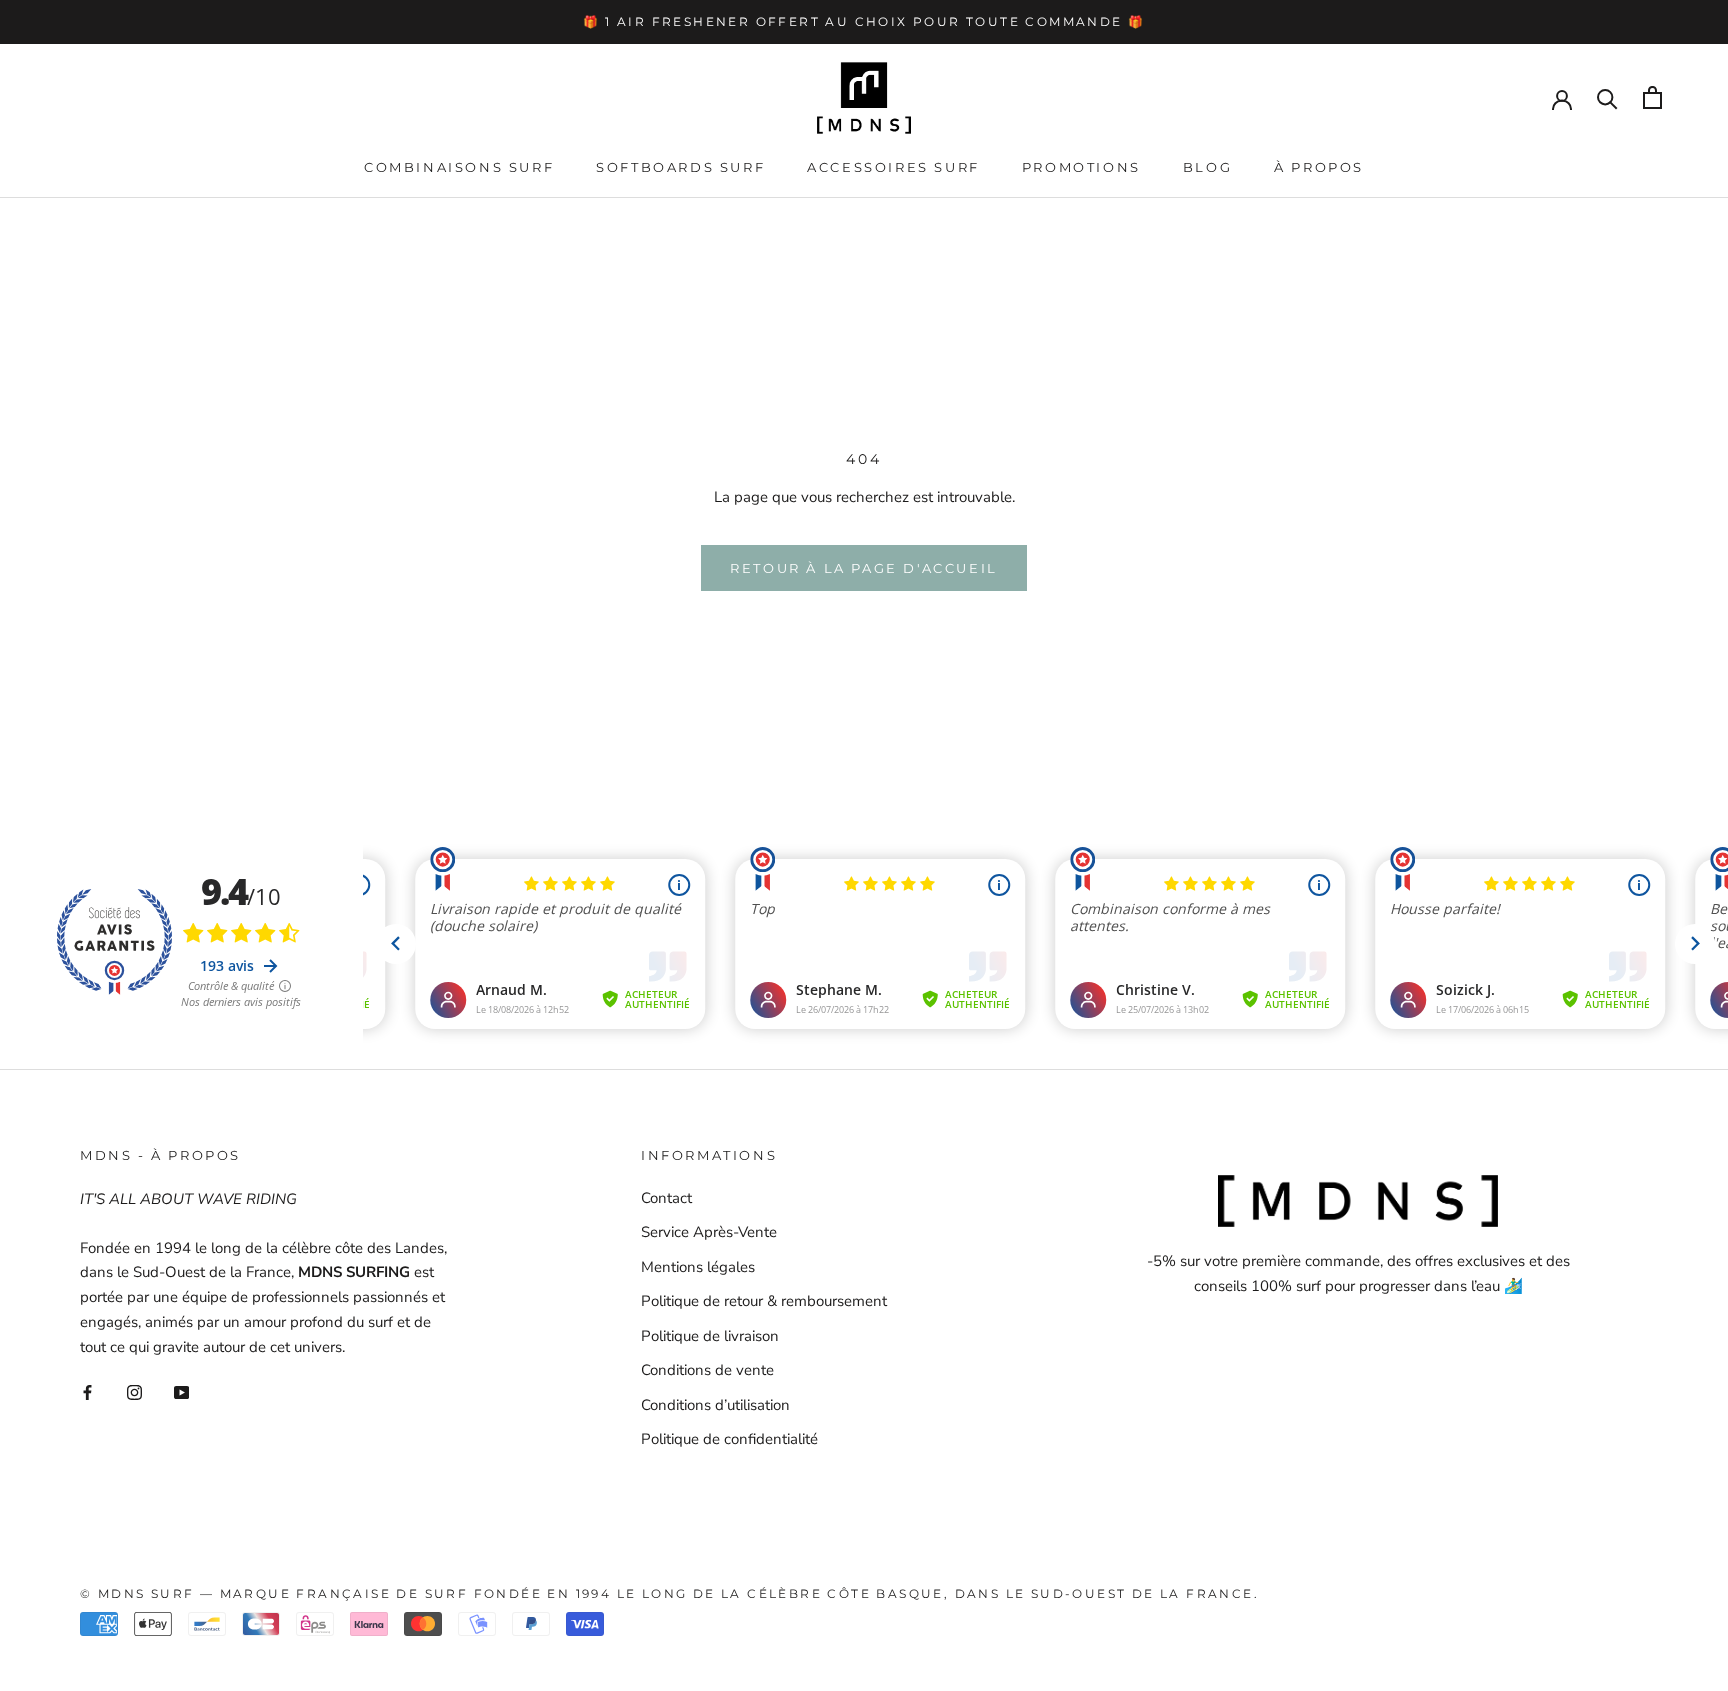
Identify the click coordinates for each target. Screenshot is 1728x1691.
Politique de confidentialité (729, 1439)
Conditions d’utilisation (715, 1405)
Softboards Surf (680, 167)
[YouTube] (181, 1391)
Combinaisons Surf (459, 167)
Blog (1207, 167)
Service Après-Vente (709, 1232)
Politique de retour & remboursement (764, 1301)
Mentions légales (698, 1267)
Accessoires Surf (893, 167)
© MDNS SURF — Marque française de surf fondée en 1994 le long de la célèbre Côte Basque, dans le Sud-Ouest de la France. (669, 1593)
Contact (666, 1198)
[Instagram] (134, 1391)
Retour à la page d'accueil (864, 568)
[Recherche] (1607, 97)
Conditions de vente (707, 1370)
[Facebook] (87, 1391)
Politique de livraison (710, 1336)
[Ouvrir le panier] (1652, 97)
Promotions (1081, 167)
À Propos (1319, 167)
